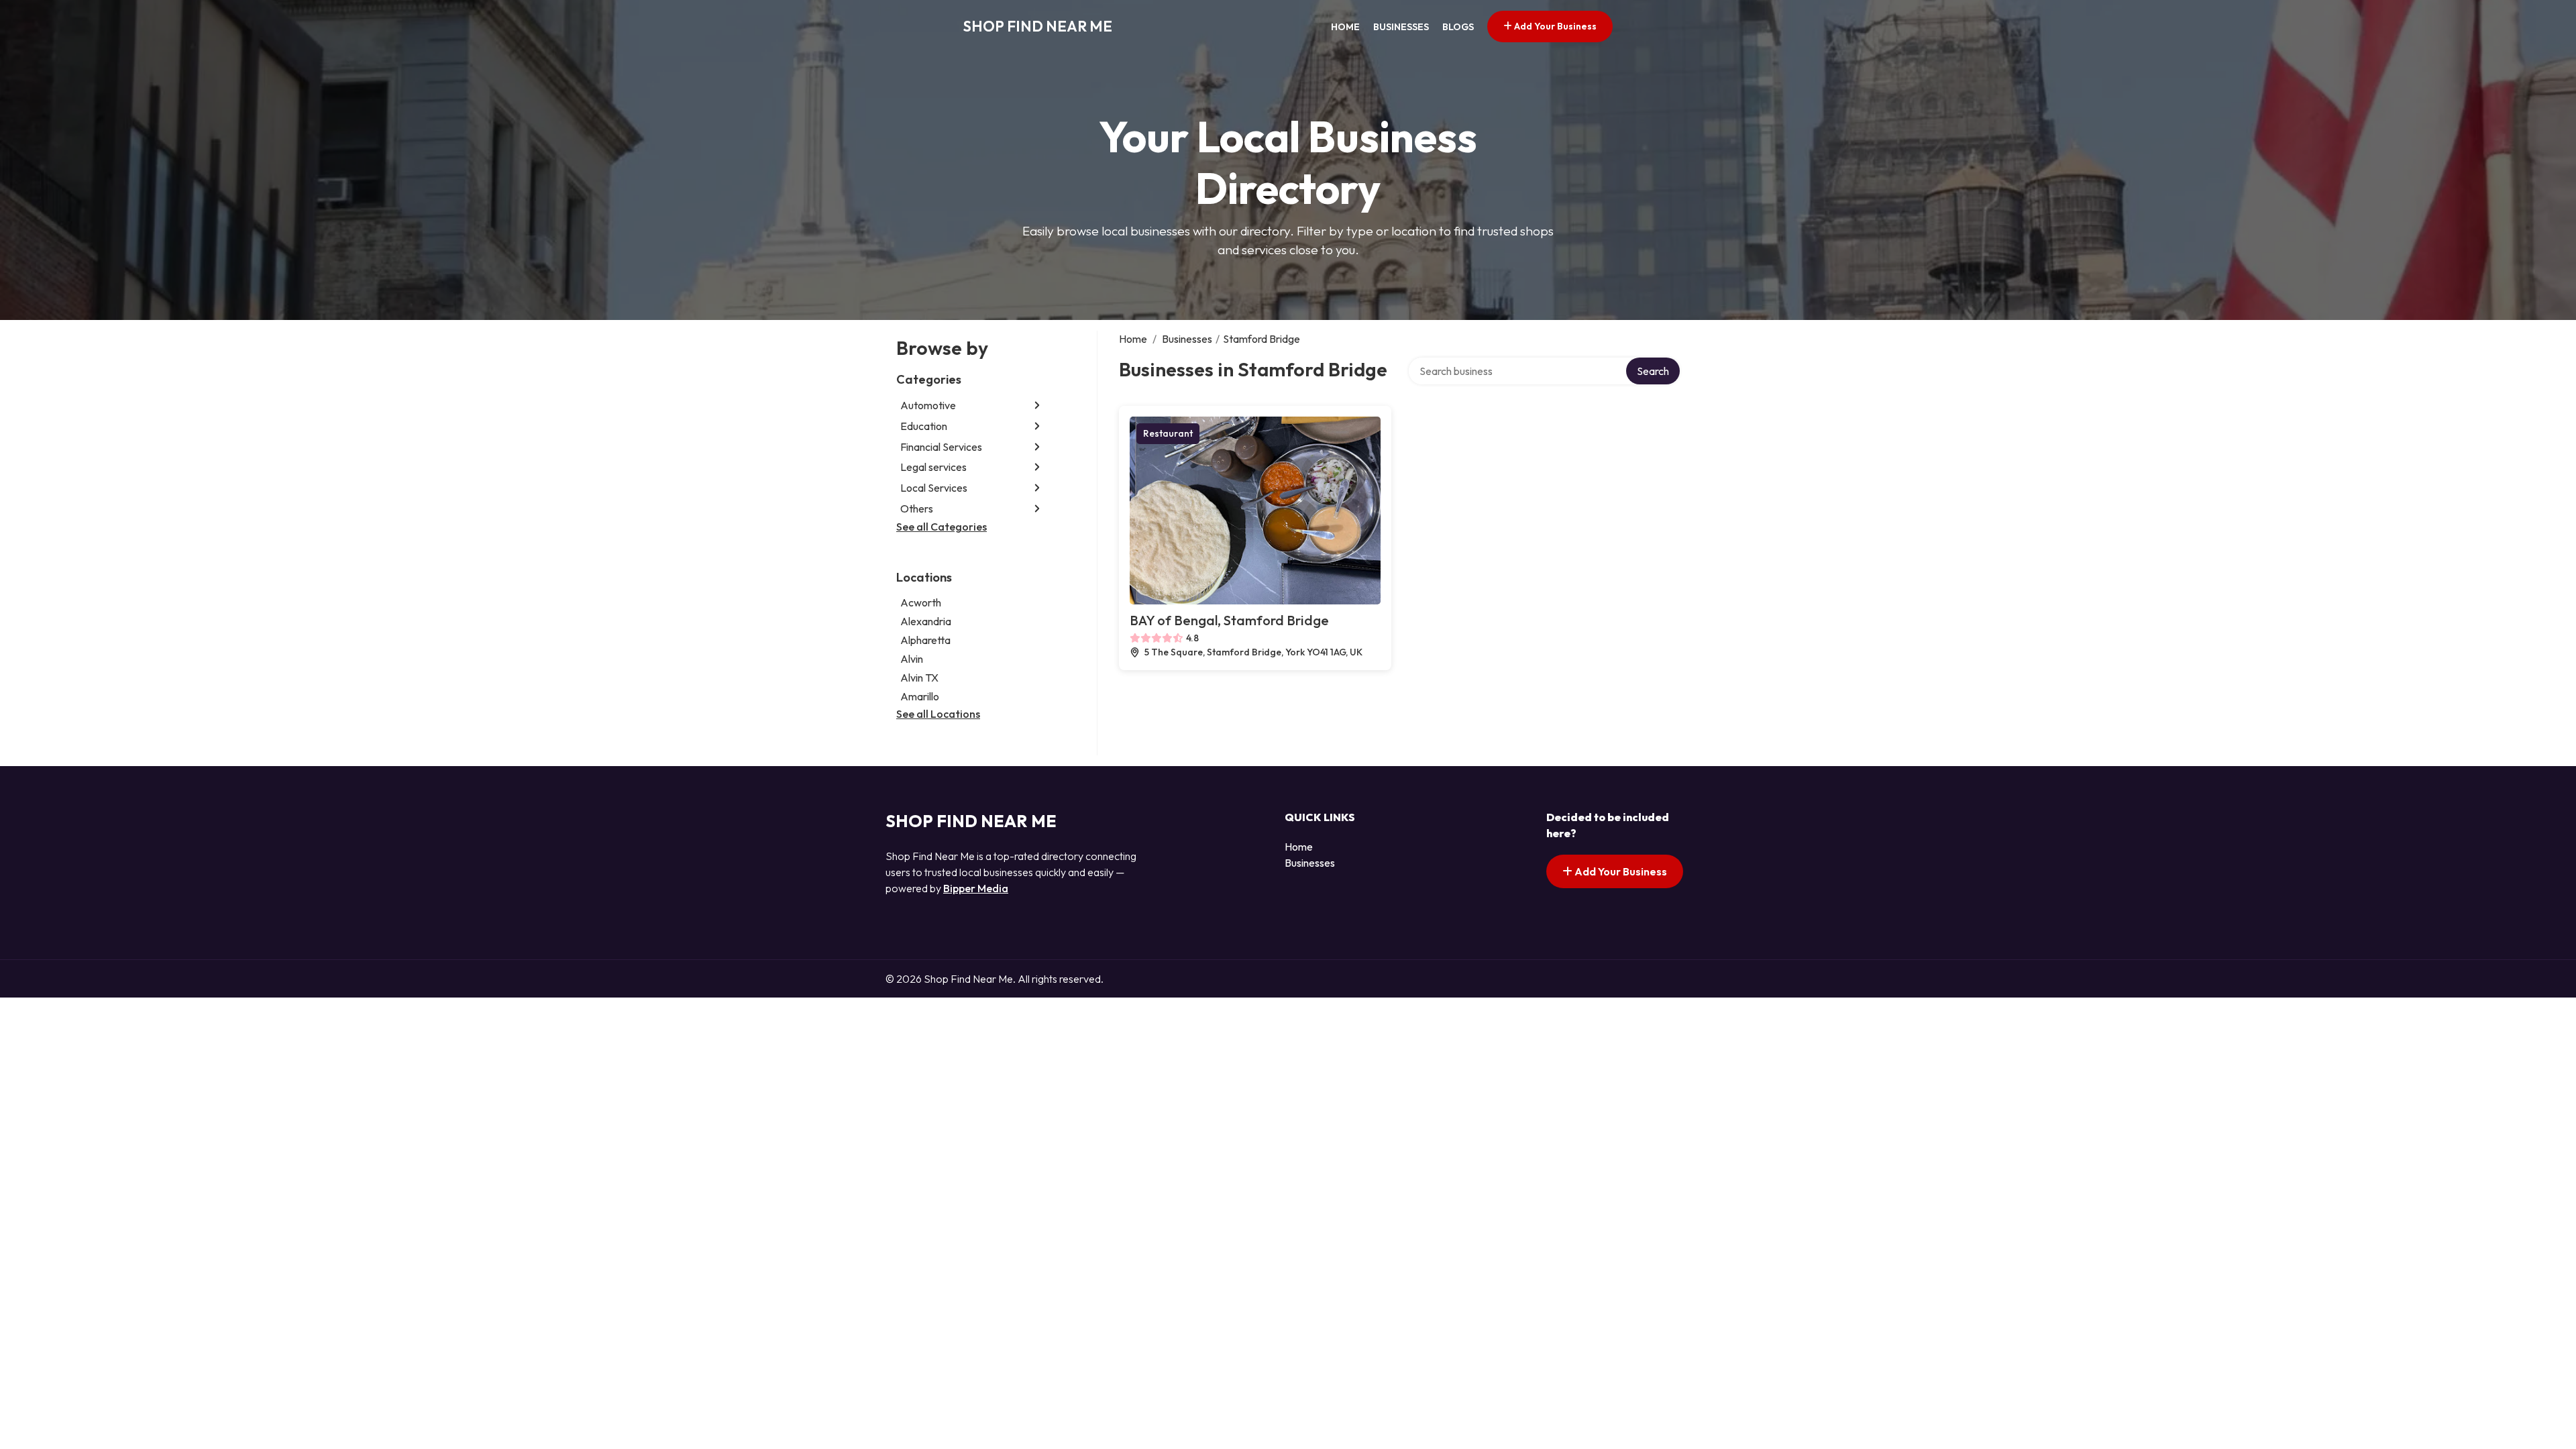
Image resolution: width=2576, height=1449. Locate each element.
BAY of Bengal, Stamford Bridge (1229, 620)
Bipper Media (976, 888)
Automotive (928, 405)
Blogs (1458, 27)
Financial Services (941, 447)
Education (924, 426)
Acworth (921, 602)
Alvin (912, 659)
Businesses (1401, 27)
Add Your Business (1554, 26)
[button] (1037, 406)
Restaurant (1168, 433)
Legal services (933, 467)
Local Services (934, 488)
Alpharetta (925, 640)
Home (1345, 27)
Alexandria (926, 621)
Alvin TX (919, 678)
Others (917, 508)
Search (1653, 371)
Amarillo (920, 696)
